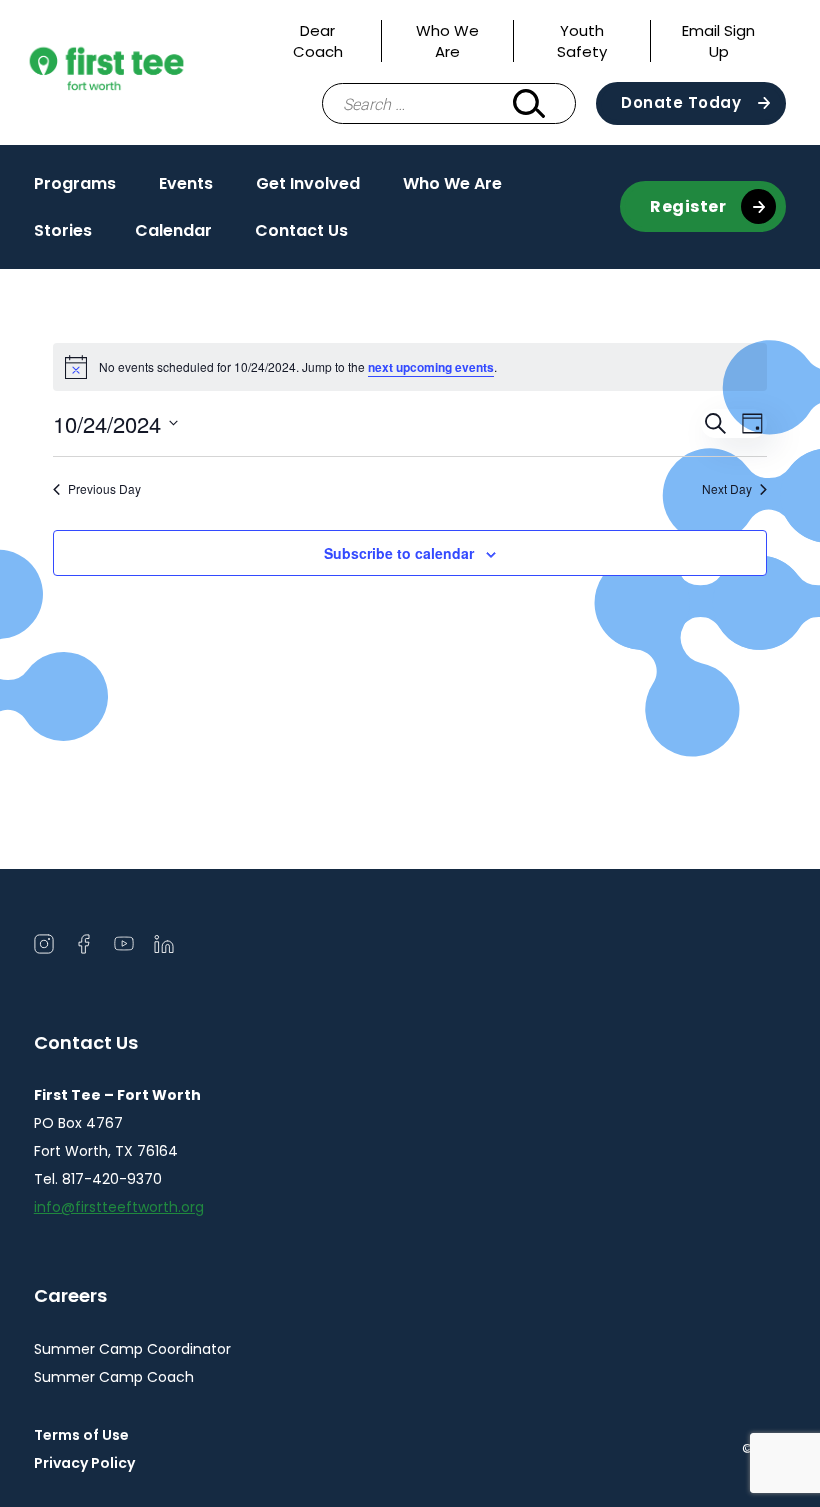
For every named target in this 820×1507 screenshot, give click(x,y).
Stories (63, 230)
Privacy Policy (84, 1463)
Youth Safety (582, 41)
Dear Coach (318, 41)
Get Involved (308, 183)
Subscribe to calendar (399, 553)
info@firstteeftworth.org (119, 1207)
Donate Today (681, 102)
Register (688, 206)
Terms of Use (81, 1435)
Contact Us (301, 230)
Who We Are (447, 41)
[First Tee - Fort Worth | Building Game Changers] (144, 72)
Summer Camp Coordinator (132, 1349)
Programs (75, 183)
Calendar (173, 230)
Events (186, 183)
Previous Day (104, 489)
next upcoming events (431, 367)
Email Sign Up (718, 41)
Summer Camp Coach (114, 1377)
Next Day (727, 489)
